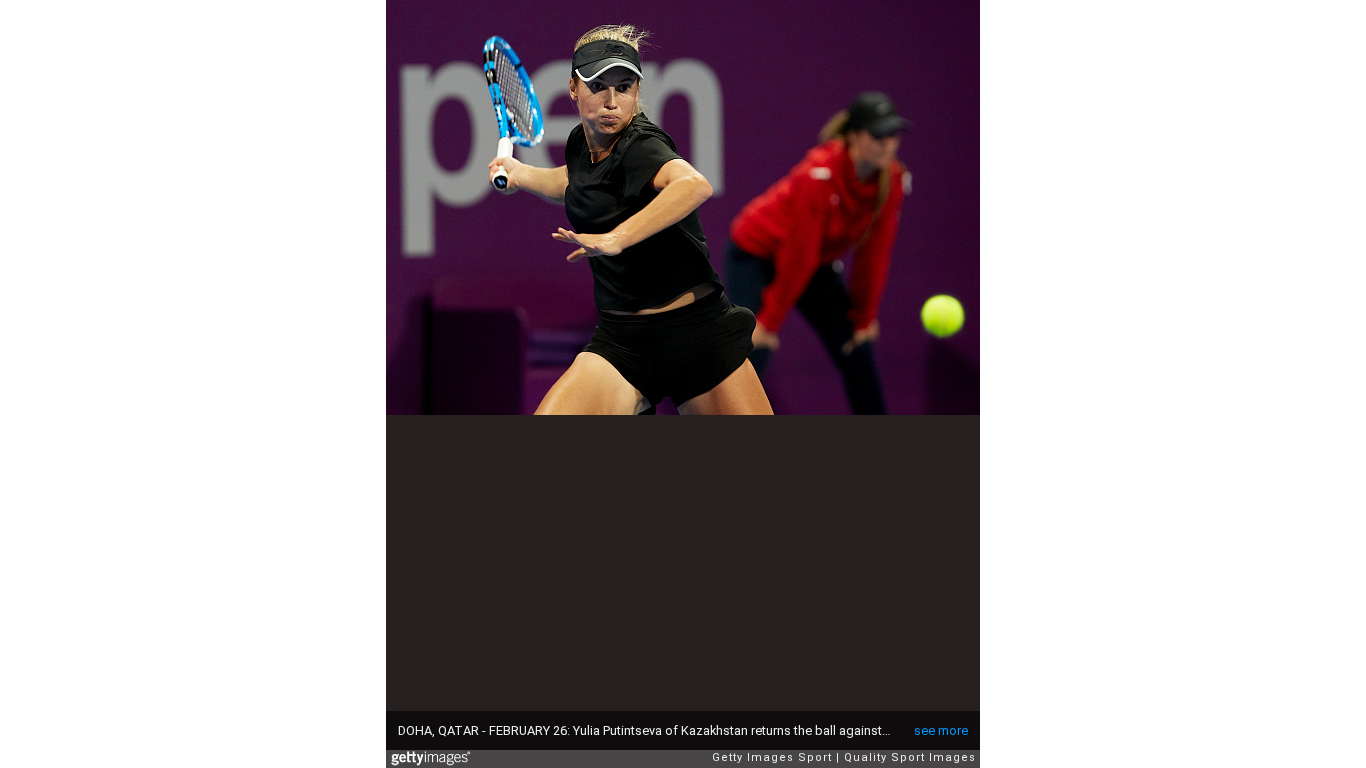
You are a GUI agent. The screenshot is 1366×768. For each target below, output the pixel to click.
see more (941, 730)
